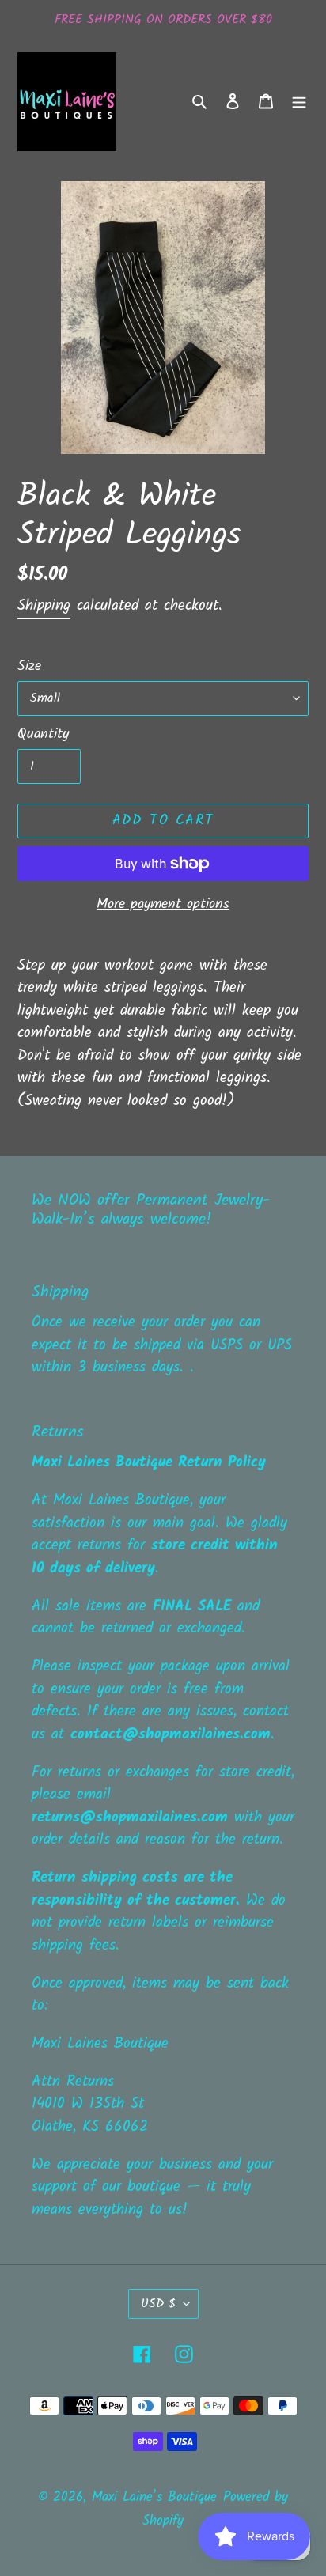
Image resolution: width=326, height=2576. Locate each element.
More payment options (163, 904)
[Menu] (299, 102)
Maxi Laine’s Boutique (154, 2497)
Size (29, 666)
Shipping (44, 606)
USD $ (158, 2304)
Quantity (43, 734)
